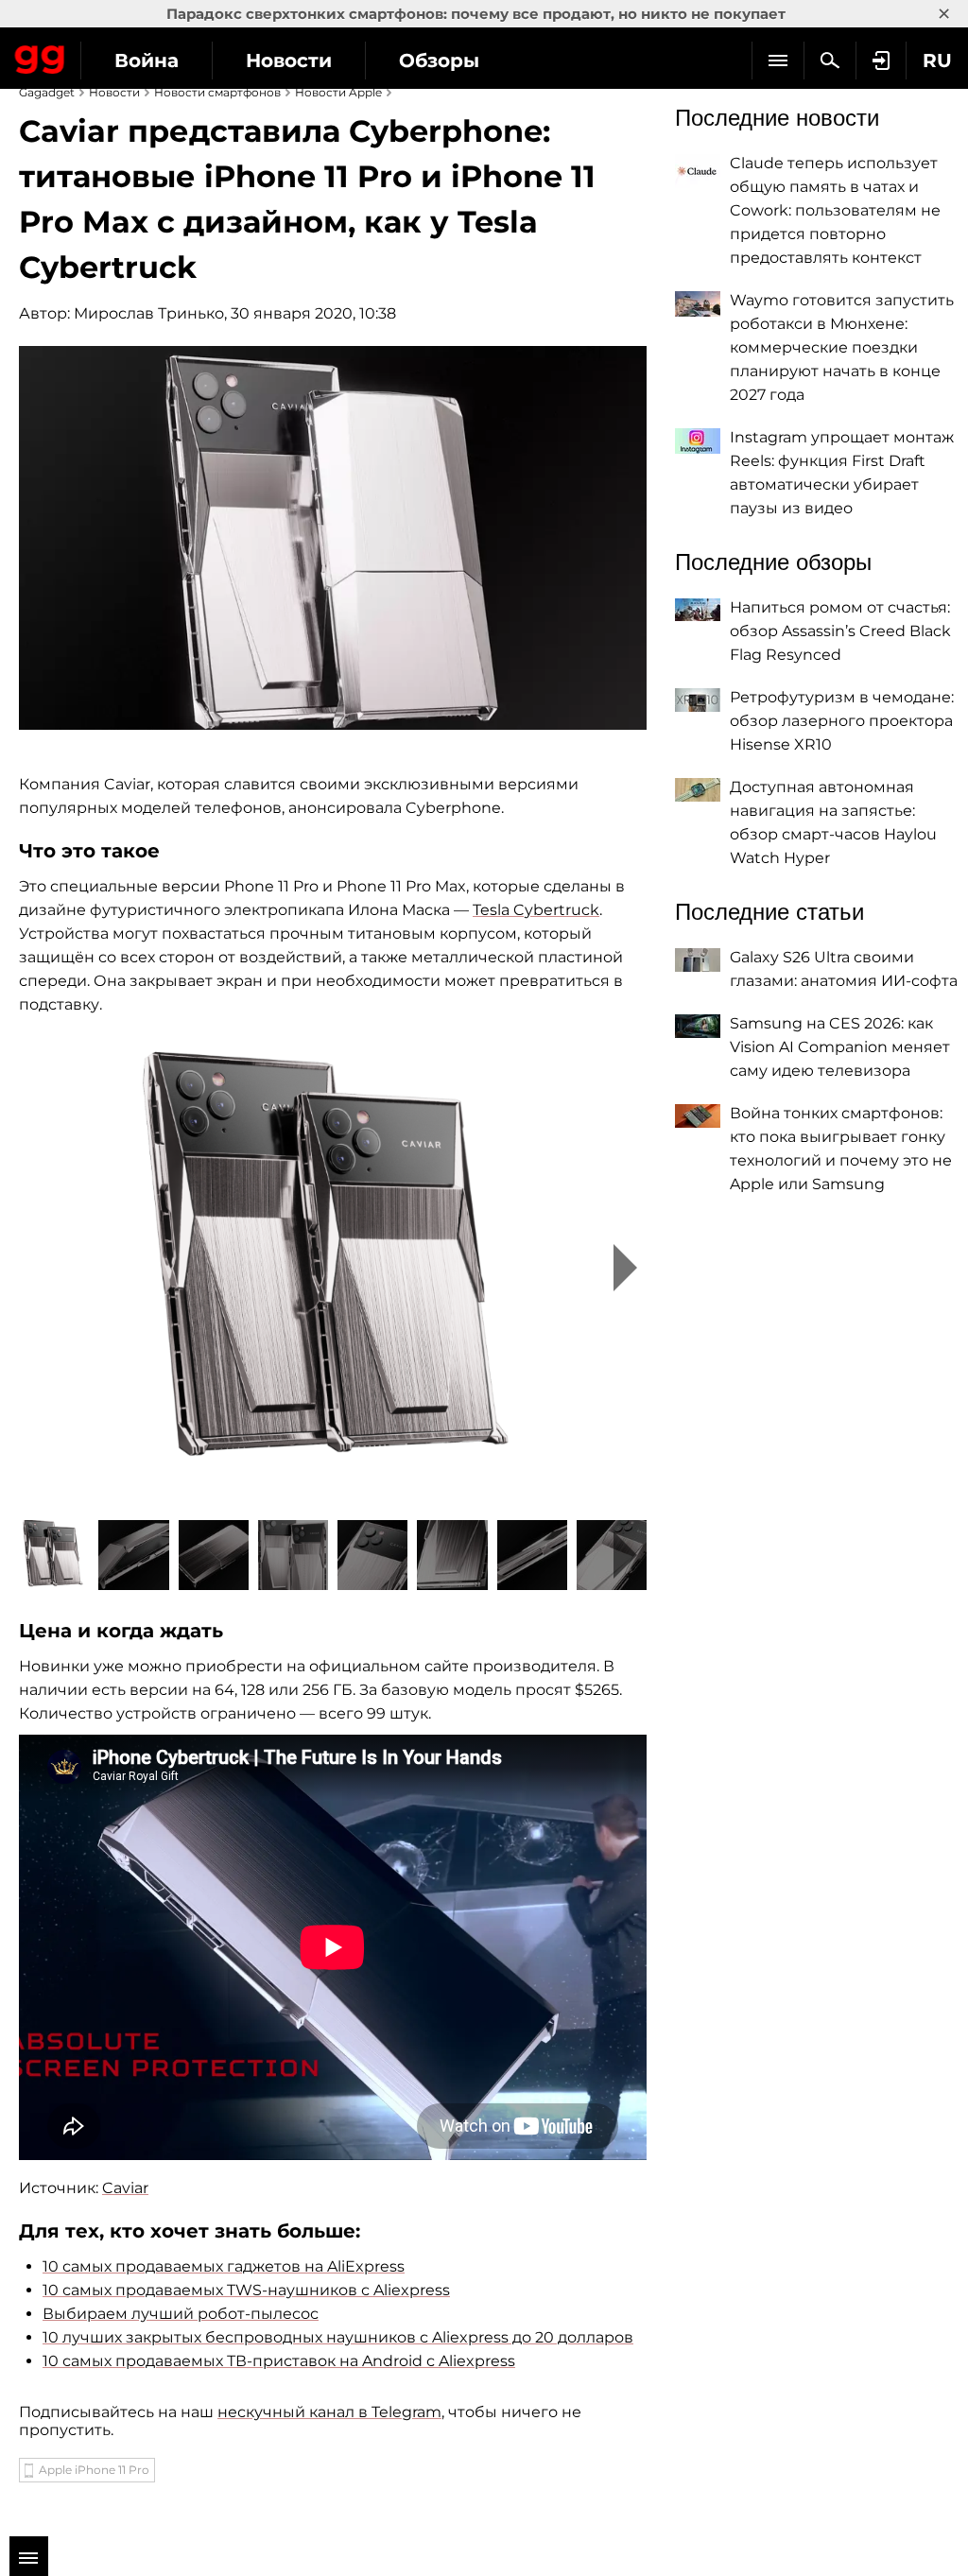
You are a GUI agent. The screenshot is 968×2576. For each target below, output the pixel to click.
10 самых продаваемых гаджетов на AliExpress (224, 2266)
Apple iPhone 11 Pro (94, 2470)
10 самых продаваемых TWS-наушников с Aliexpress (246, 2290)
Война (147, 61)
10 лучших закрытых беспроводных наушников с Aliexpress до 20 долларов (338, 2337)
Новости (289, 61)
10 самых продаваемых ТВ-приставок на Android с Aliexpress (279, 2361)
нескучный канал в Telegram (329, 2412)
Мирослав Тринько (149, 313)
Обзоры (439, 61)
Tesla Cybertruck (536, 910)
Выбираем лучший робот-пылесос (181, 2314)
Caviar (125, 2188)
